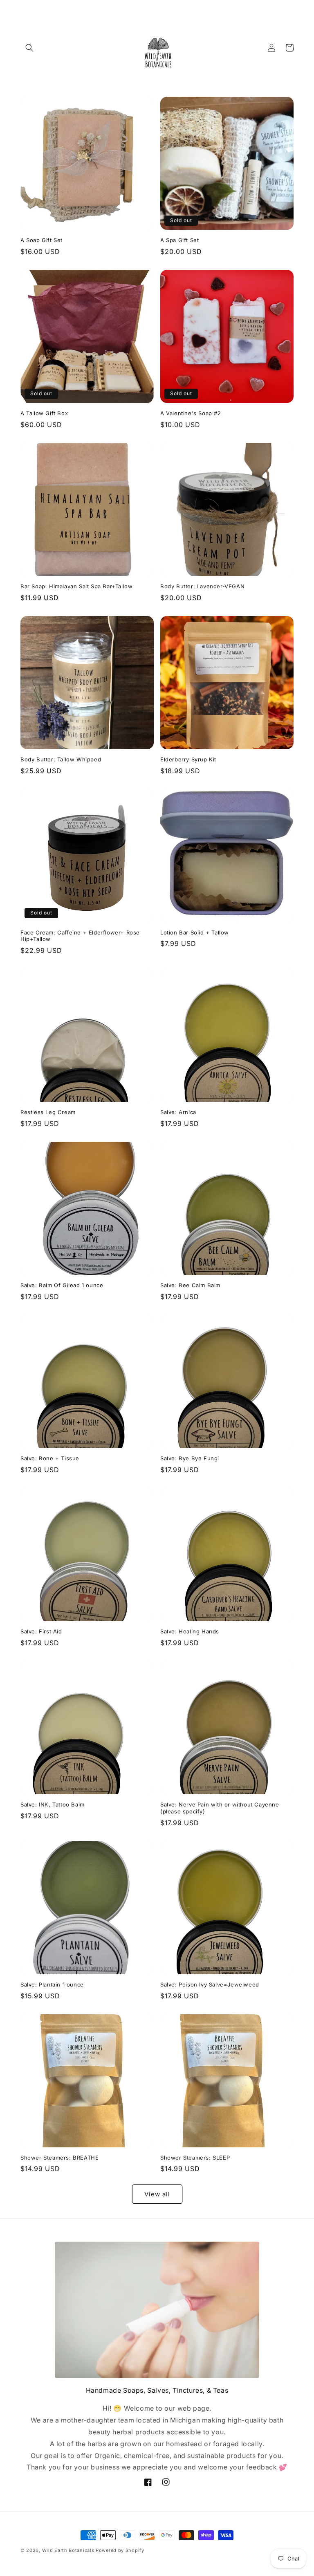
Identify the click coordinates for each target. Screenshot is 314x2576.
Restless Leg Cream (48, 1112)
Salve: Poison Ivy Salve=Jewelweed (210, 1984)
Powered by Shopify (120, 2550)
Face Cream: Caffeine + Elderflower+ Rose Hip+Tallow (80, 936)
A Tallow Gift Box (44, 413)
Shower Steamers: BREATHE (59, 2158)
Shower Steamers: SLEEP (195, 2158)
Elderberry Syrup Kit (188, 759)
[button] (29, 48)
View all (157, 2194)
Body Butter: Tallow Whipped (61, 759)
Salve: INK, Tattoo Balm (53, 1804)
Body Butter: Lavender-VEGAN (202, 586)
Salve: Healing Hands (190, 1631)
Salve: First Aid (41, 1631)
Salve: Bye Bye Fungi (190, 1458)
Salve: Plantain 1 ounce (52, 1984)
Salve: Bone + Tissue (50, 1458)
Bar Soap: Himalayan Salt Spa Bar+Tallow (76, 586)
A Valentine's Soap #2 (191, 413)
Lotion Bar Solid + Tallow (195, 932)
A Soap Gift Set (41, 240)
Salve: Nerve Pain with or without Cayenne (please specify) (220, 1808)
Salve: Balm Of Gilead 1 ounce (62, 1285)
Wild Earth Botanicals (68, 2550)
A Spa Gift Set (179, 240)
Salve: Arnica (178, 1112)
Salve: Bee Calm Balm (190, 1285)
